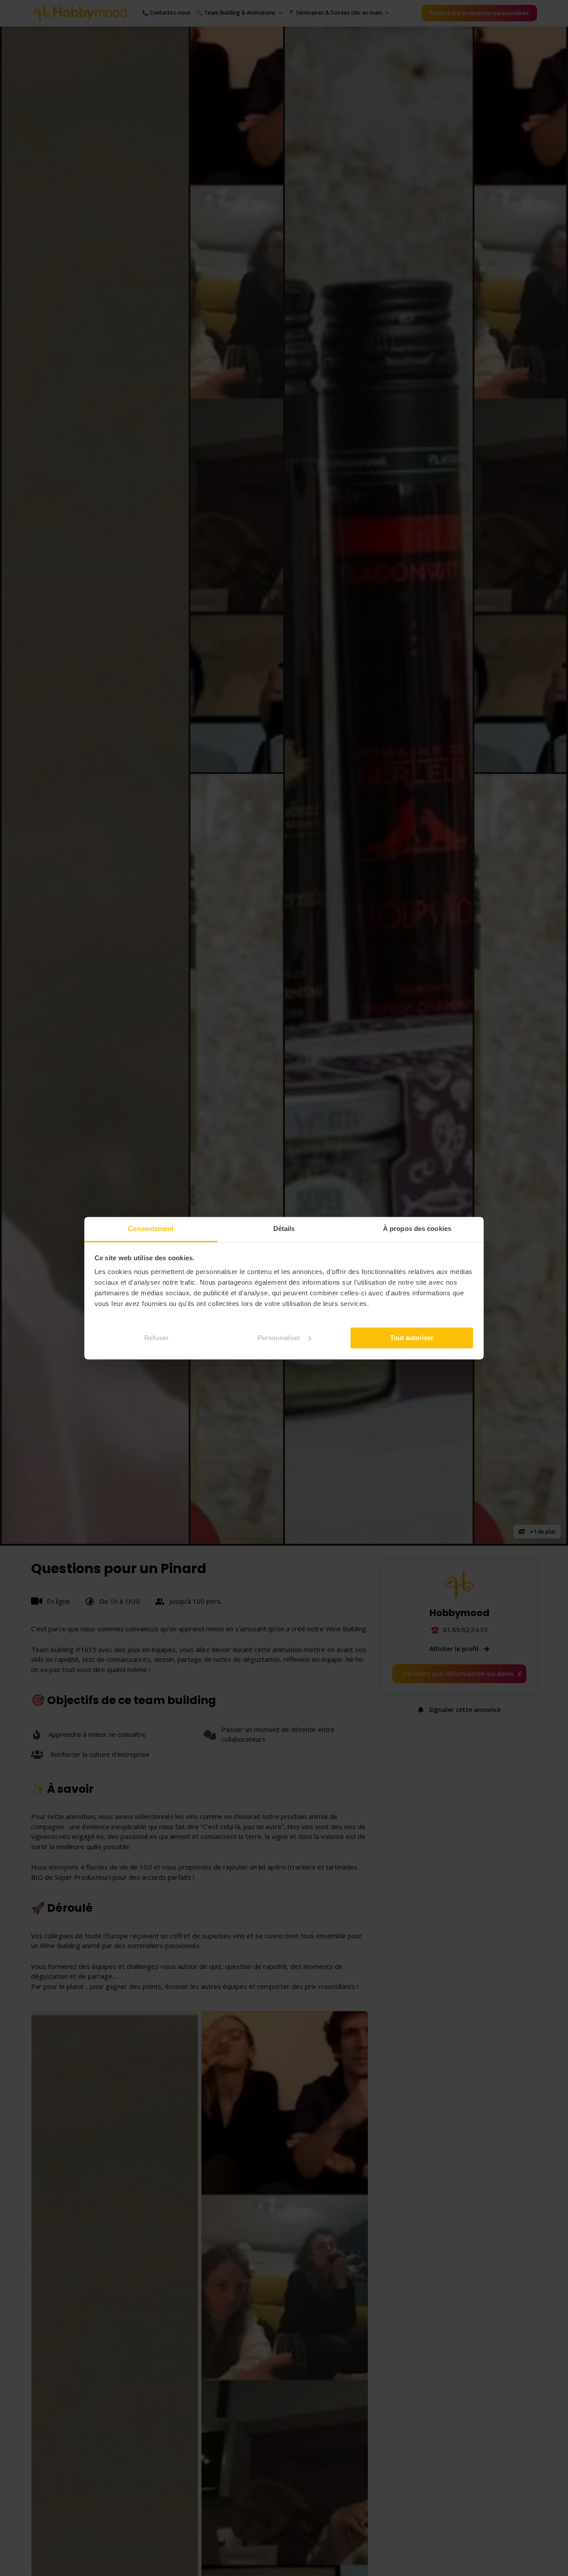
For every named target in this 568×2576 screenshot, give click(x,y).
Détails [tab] (284, 1229)
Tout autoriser (412, 1337)
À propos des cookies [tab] (417, 1229)
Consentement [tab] (151, 1229)
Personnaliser (279, 1337)
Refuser (156, 1337)
